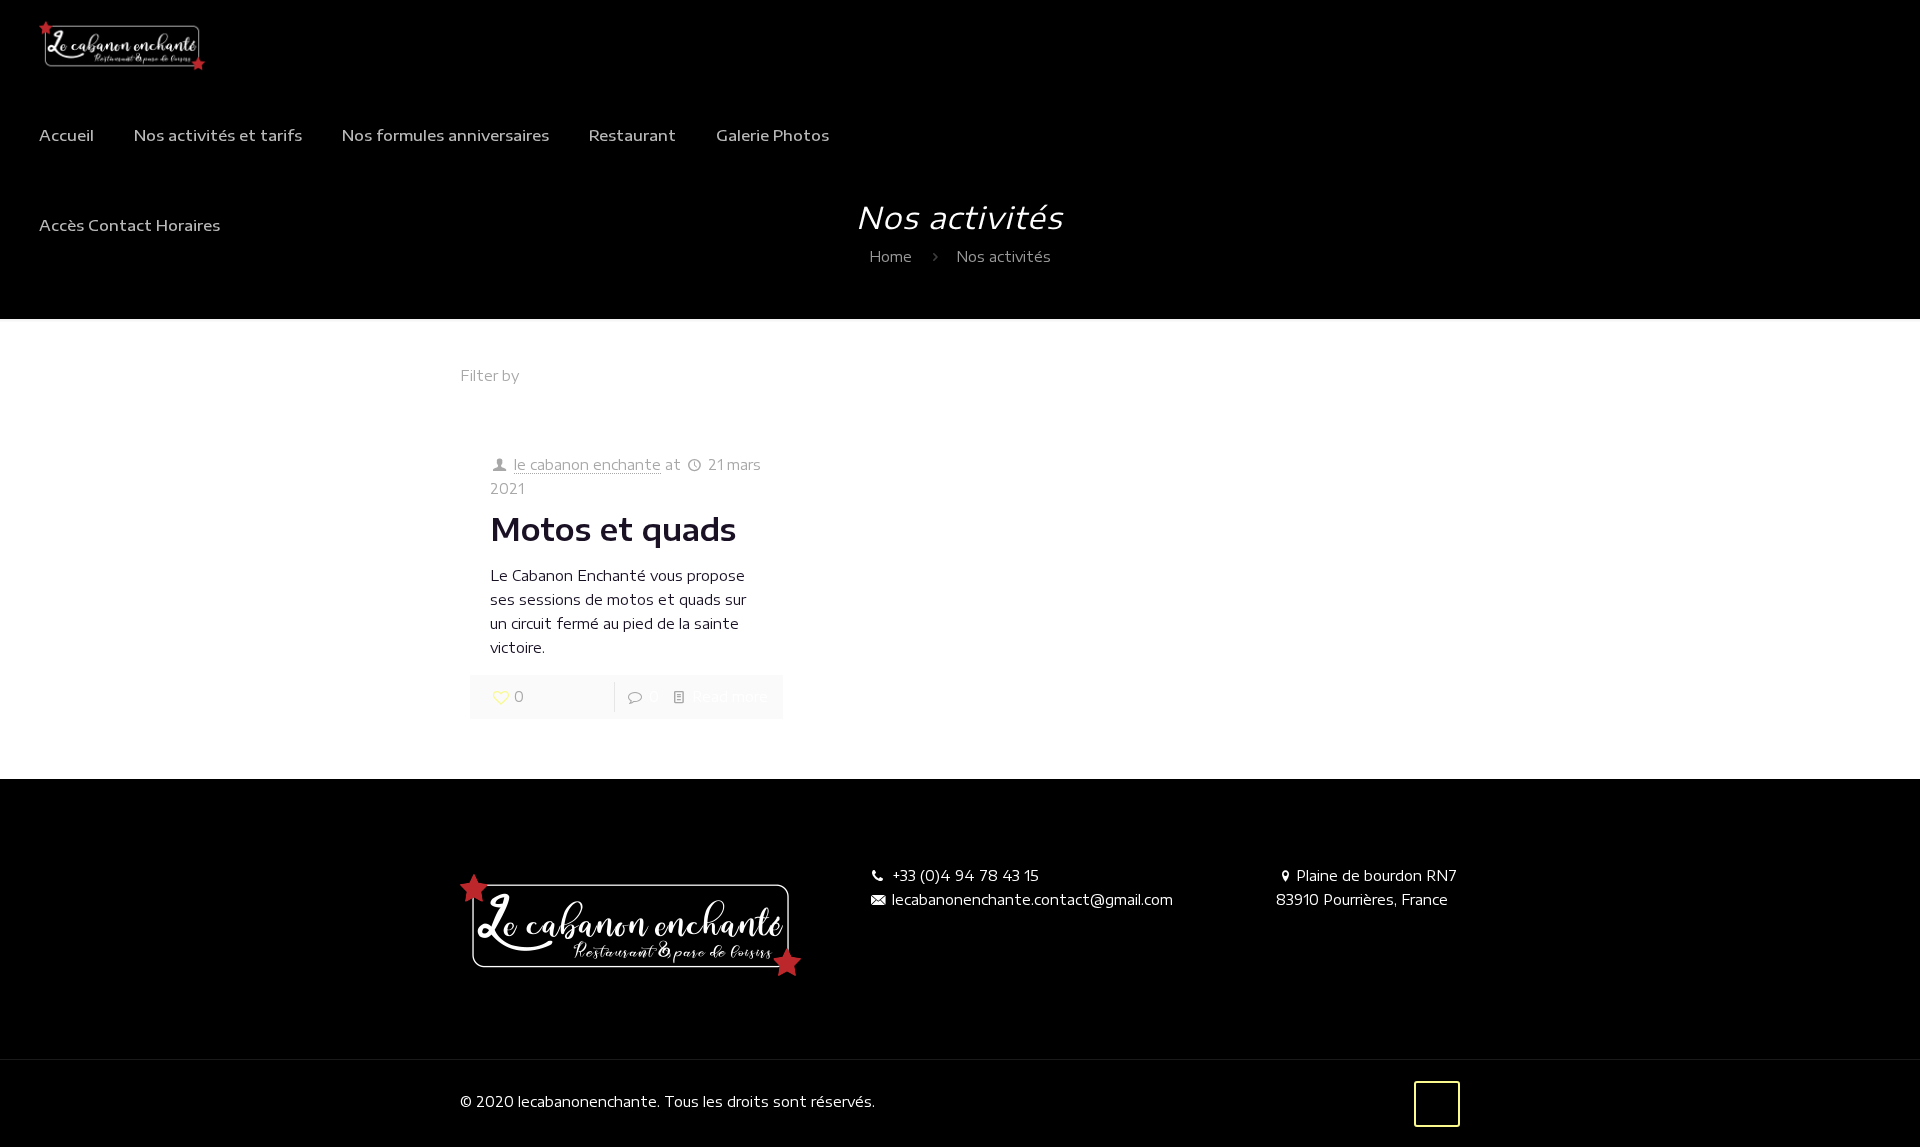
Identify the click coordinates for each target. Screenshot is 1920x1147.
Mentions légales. (937, 1101)
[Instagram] (1383, 1101)
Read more (730, 696)
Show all (1431, 375)
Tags (711, 375)
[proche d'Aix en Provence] (121, 45)
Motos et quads (613, 529)
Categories (595, 375)
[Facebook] (1356, 1101)
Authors (815, 375)
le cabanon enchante (587, 464)
